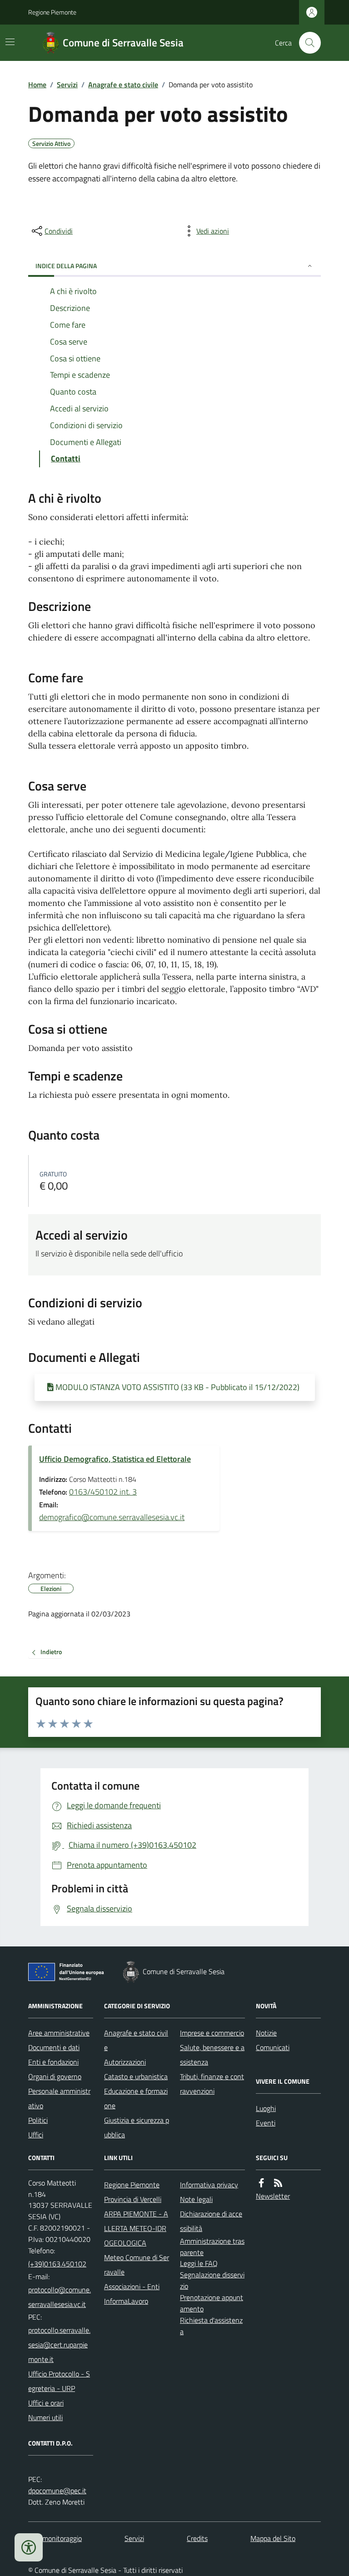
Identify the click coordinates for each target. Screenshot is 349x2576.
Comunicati (273, 2047)
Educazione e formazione (136, 2098)
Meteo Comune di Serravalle (137, 2265)
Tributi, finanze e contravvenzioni (212, 2084)
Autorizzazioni (125, 2062)
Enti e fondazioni (53, 2062)
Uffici (36, 2135)
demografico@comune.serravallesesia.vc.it (112, 1517)
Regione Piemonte (52, 12)
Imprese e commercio (212, 2033)
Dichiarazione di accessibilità (211, 2221)
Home (37, 85)
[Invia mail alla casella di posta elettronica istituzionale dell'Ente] (61, 2297)
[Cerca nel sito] (306, 43)
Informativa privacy (209, 2185)
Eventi (266, 2123)
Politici (38, 2120)
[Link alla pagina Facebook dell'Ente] (261, 2183)
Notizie (266, 2033)
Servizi (67, 85)
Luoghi (266, 2108)
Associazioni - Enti (132, 2286)
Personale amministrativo (59, 2098)
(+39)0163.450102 (57, 2264)
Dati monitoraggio (55, 2538)
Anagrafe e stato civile (123, 85)
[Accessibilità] (29, 2547)
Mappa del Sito (273, 2538)
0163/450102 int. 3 (103, 1492)
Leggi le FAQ (199, 2263)
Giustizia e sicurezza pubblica (137, 2127)
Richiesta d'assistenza (211, 2326)
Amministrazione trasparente (212, 2247)
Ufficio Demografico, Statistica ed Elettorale (115, 1459)
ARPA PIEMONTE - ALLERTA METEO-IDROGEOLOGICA (136, 2228)
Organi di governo (55, 2076)
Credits (197, 2538)
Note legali (196, 2199)
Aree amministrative (59, 2033)
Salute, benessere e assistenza (212, 2055)
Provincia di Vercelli (133, 2199)
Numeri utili (45, 2417)
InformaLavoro (126, 2301)
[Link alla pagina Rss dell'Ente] (278, 2183)
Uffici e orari (46, 2403)
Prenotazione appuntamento (212, 2303)
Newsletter (273, 2196)
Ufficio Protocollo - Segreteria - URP (59, 2381)
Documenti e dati (54, 2047)
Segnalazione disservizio (212, 2280)
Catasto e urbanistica (136, 2076)
